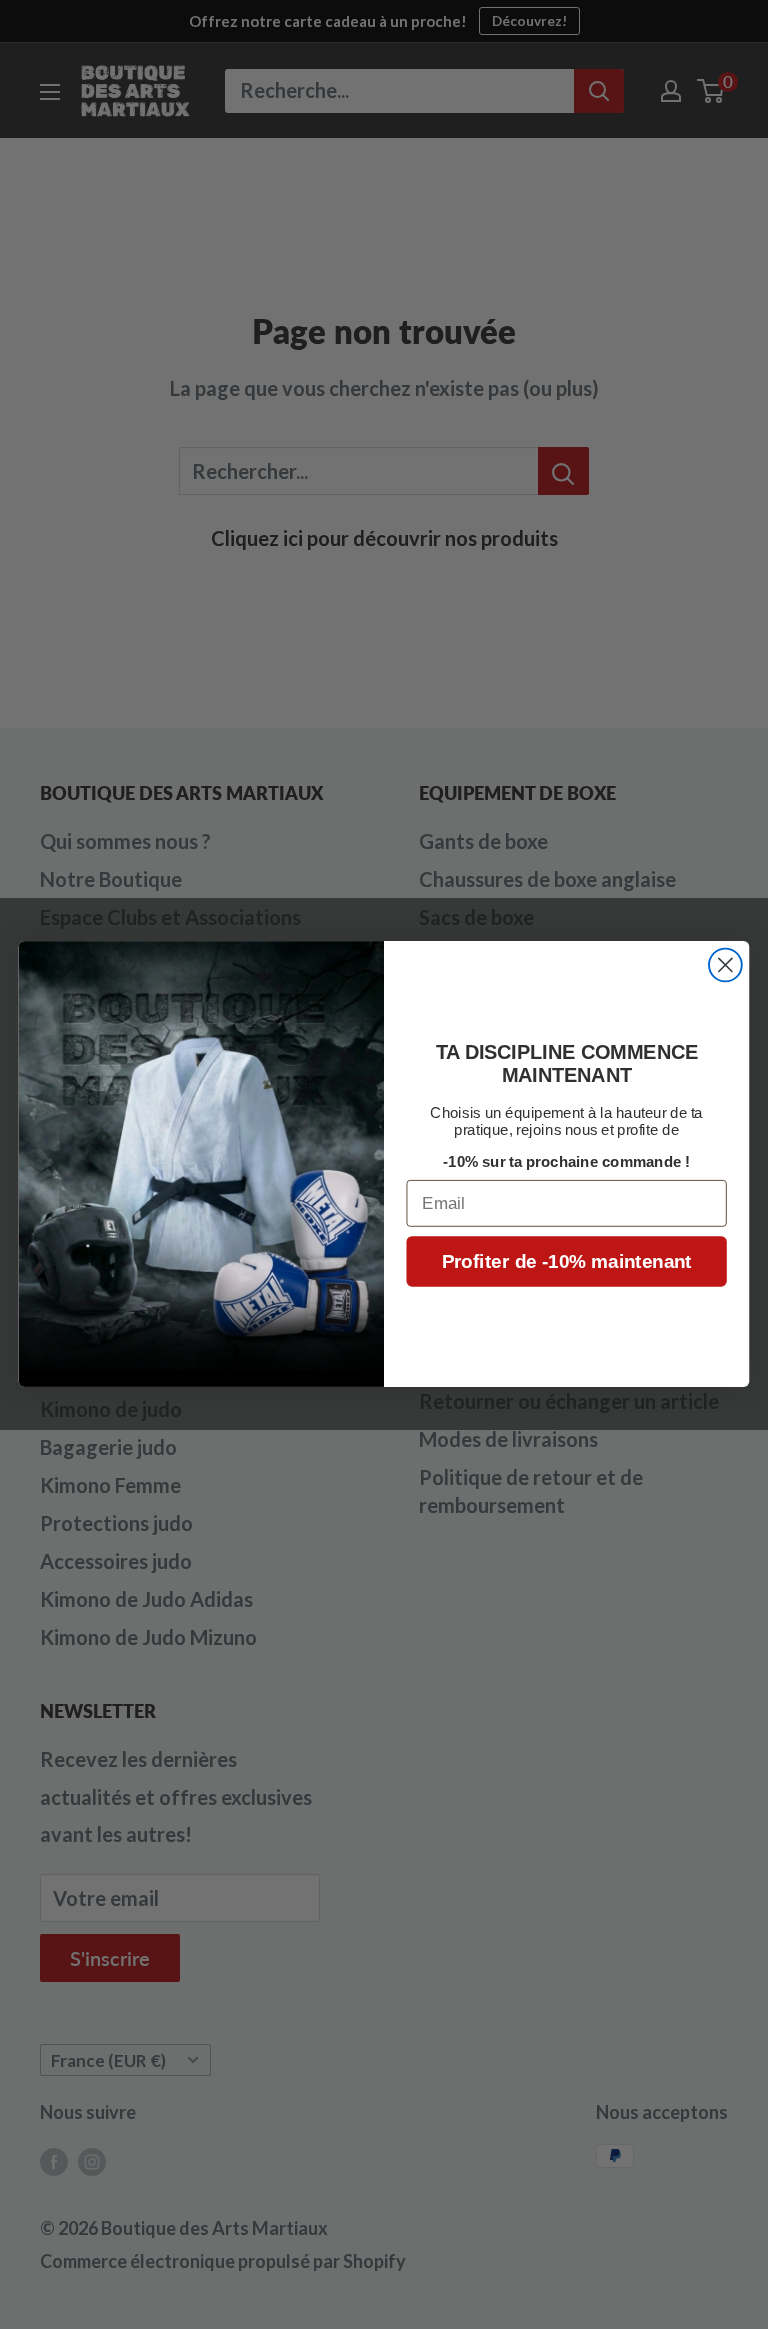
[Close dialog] (725, 965)
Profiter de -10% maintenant (567, 1262)
